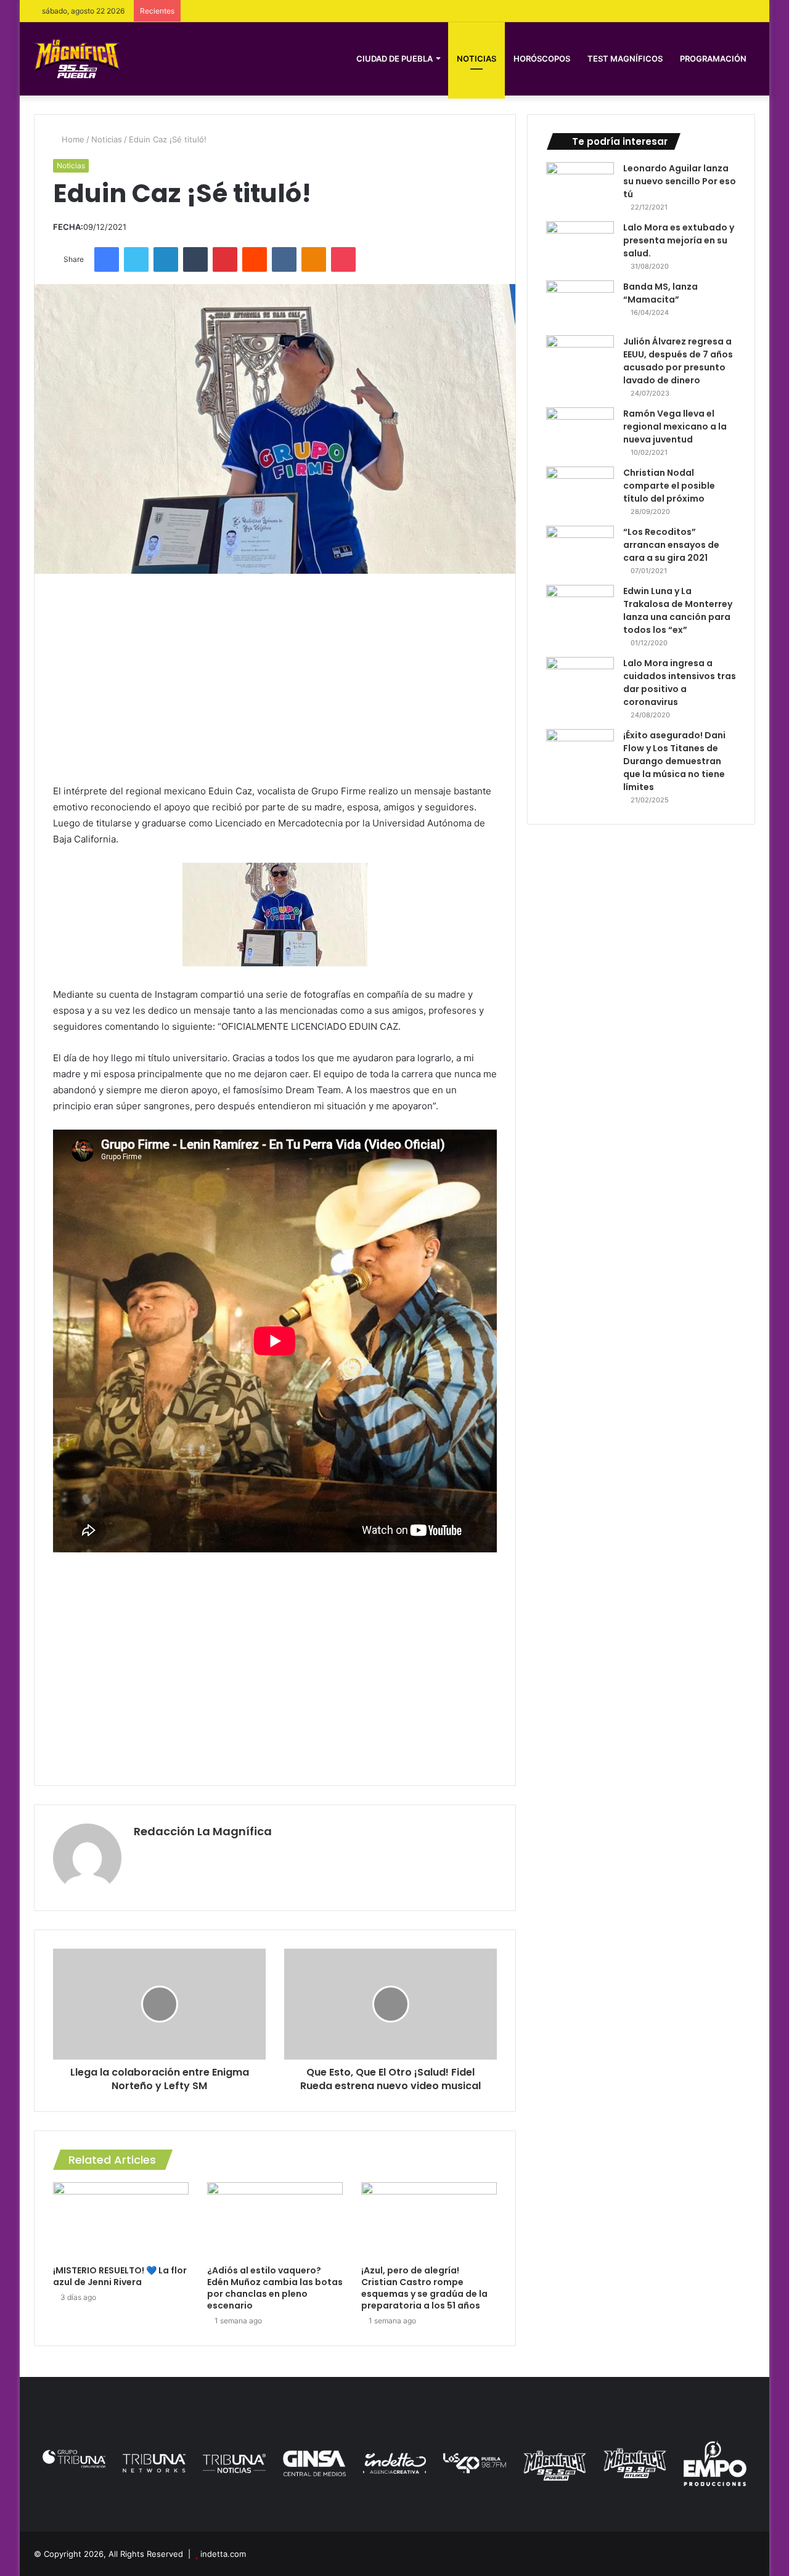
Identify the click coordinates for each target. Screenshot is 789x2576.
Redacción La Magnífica (203, 1831)
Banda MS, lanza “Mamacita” (660, 293)
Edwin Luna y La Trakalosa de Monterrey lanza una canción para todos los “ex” (678, 610)
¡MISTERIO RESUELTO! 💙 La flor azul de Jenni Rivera (120, 2276)
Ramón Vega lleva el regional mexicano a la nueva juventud (675, 426)
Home (72, 139)
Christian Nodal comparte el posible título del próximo (669, 486)
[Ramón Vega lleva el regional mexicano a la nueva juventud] (580, 430)
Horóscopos (542, 59)
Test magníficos (625, 59)
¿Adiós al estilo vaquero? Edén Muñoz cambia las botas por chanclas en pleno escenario (275, 2288)
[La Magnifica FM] (77, 58)
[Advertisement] (275, 679)
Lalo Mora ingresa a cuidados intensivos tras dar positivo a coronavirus (680, 683)
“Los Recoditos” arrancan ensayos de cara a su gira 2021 (671, 545)
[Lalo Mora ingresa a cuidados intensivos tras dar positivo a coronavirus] (580, 680)
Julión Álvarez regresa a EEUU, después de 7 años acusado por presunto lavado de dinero (678, 361)
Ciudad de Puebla (394, 59)
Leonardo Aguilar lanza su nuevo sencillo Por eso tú (680, 181)
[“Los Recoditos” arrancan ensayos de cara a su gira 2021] (580, 549)
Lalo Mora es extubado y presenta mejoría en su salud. (679, 240)
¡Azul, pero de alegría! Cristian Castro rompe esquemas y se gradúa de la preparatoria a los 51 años (424, 2288)
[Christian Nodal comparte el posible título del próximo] (580, 490)
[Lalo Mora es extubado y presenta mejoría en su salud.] (580, 244)
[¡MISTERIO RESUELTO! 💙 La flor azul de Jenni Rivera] (121, 2220)
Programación (713, 59)
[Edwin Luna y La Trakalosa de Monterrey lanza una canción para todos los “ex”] (580, 608)
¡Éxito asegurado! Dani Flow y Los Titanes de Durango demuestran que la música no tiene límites (674, 761)
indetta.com (223, 2554)
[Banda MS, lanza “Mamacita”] (580, 304)
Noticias (476, 59)
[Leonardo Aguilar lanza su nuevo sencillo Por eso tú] (580, 185)
